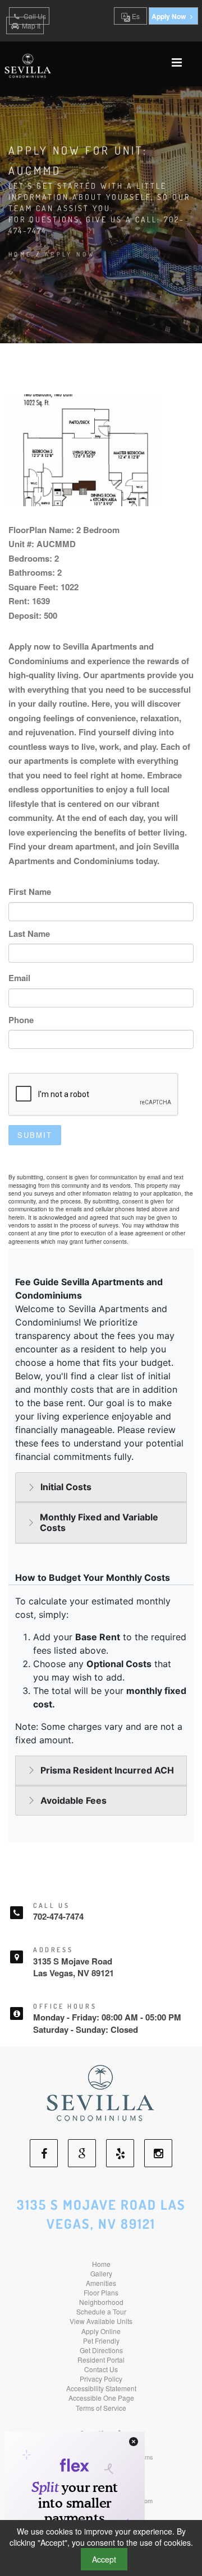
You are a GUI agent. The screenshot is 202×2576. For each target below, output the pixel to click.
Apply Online (101, 2331)
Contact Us (101, 2369)
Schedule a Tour (101, 2311)
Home (20, 254)
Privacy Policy (101, 2379)
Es (135, 16)
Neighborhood (101, 2302)
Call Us (34, 16)
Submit (35, 1135)
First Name (30, 892)
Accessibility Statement (101, 2388)
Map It (31, 25)
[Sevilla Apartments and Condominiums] (101, 2092)
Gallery (101, 2273)
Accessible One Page (101, 2398)
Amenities (101, 2283)
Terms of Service (101, 2408)
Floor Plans (101, 2292)
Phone (21, 1020)
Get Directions (101, 2350)
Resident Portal (101, 2360)
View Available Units (101, 2321)
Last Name (29, 934)
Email (19, 978)
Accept (104, 2559)
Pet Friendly (101, 2341)
